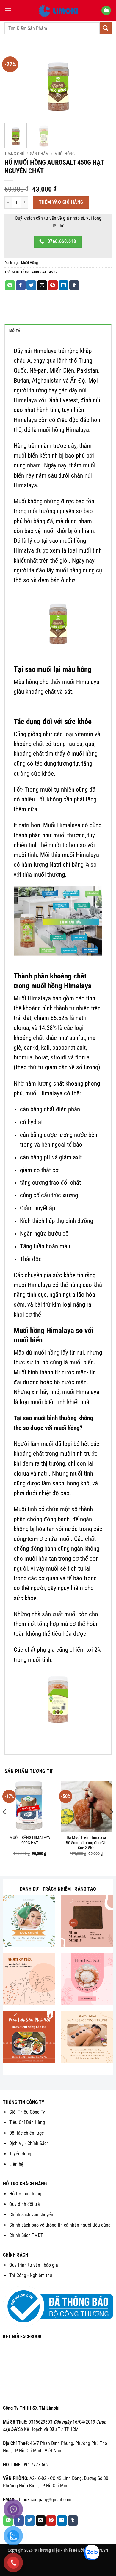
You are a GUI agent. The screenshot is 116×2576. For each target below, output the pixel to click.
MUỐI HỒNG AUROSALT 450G (34, 272)
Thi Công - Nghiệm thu (31, 2275)
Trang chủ (14, 154)
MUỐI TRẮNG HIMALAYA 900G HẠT (30, 1840)
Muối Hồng (65, 154)
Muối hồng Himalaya (44, 1330)
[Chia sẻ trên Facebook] (21, 285)
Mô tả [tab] (15, 331)
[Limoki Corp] (58, 10)
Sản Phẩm (39, 154)
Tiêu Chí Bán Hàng (27, 2122)
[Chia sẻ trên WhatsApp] (10, 285)
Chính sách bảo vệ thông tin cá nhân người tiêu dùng (60, 2225)
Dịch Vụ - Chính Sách (29, 2143)
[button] (8, 10)
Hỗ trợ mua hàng (25, 2194)
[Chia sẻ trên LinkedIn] (64, 285)
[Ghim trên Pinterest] (53, 285)
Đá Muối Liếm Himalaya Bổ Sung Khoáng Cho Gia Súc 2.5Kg (86, 1843)
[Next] (102, 83)
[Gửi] (106, 28)
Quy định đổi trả (25, 2204)
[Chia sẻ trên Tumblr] (74, 285)
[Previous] (14, 83)
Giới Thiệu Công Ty (27, 2112)
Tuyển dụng (20, 2154)
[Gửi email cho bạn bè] (42, 285)
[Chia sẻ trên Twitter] (31, 285)
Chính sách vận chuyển (31, 2215)
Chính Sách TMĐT (26, 2235)
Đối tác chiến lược (26, 2133)
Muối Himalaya (62, 825)
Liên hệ (16, 2164)
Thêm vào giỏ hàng (61, 202)
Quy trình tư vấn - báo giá (34, 2265)
